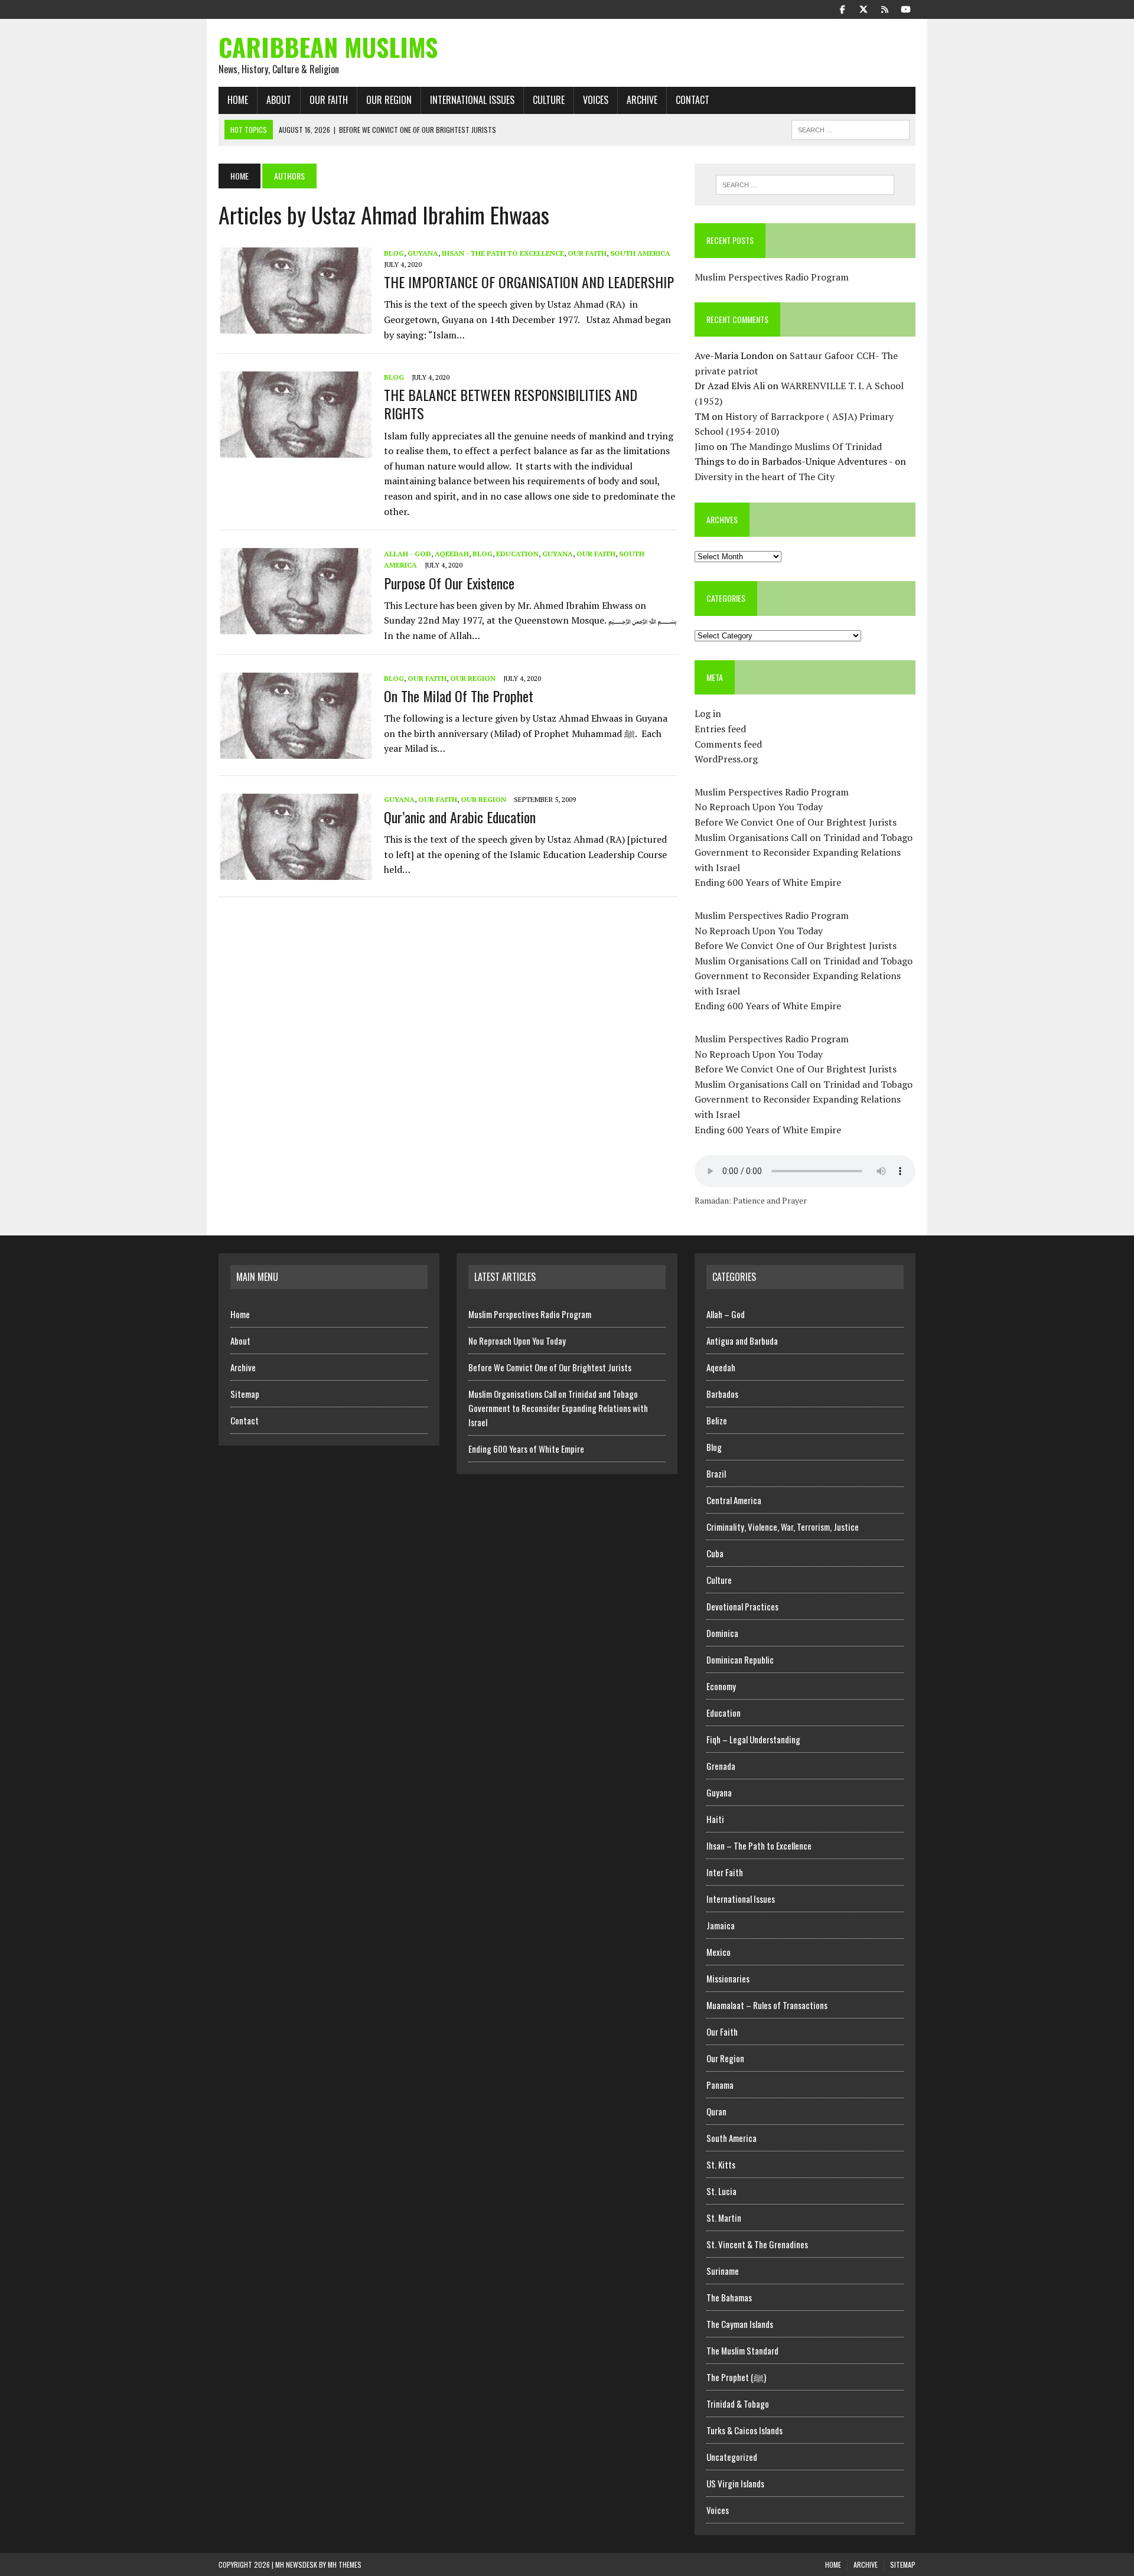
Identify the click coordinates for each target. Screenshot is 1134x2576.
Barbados (722, 1394)
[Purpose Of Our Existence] (295, 627)
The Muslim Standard (742, 2350)
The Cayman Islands (740, 2324)
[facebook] (842, 8)
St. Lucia (721, 2191)
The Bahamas (729, 2297)
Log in (708, 713)
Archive (642, 100)
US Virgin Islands (735, 2483)
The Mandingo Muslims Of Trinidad (806, 446)
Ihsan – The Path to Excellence (759, 1845)
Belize (717, 1420)
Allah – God (726, 1314)
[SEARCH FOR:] (850, 128)
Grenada (721, 1766)
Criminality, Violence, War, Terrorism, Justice (783, 1527)
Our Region (389, 100)
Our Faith (329, 100)
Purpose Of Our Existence (449, 583)
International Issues (472, 100)
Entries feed (720, 729)
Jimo (704, 446)
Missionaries (728, 1978)
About (279, 100)
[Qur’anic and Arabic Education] (295, 872)
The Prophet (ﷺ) (736, 2377)
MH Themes (345, 2564)
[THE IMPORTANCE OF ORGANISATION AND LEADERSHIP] (295, 325)
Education (517, 554)
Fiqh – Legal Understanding (753, 1739)
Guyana (423, 253)
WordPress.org (726, 759)
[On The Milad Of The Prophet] (295, 751)
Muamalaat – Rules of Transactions (767, 2005)
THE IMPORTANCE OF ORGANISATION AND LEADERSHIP (529, 282)
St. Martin (724, 2218)
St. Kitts (721, 2164)
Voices (596, 100)
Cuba (715, 1553)
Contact (693, 100)
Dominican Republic (740, 1659)
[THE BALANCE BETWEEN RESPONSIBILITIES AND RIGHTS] (295, 450)
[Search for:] (805, 185)
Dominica (722, 1633)
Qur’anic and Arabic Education (460, 817)
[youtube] (906, 8)
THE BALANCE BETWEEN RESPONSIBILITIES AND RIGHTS (511, 404)
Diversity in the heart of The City (765, 477)
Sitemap (245, 1394)
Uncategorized (732, 2457)
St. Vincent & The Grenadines (757, 2244)
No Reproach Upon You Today (759, 807)
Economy (721, 1686)
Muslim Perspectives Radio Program (772, 277)
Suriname (723, 2271)
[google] (885, 8)
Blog (394, 253)
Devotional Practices (742, 1606)
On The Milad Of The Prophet (459, 696)
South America (640, 253)
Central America (734, 1500)
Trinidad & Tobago (738, 2404)
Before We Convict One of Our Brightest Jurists (796, 822)
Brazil (716, 1473)
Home (238, 100)
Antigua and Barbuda (742, 1341)
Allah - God (408, 554)
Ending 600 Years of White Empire (768, 882)
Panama (720, 2085)
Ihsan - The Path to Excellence (503, 253)
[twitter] (863, 8)
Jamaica (721, 1925)
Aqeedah (452, 554)
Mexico (718, 1952)
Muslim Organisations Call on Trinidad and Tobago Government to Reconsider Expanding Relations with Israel (804, 852)
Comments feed (728, 744)
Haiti (715, 1819)
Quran (716, 2111)
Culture (549, 100)
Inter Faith (725, 1872)
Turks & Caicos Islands (744, 2430)
